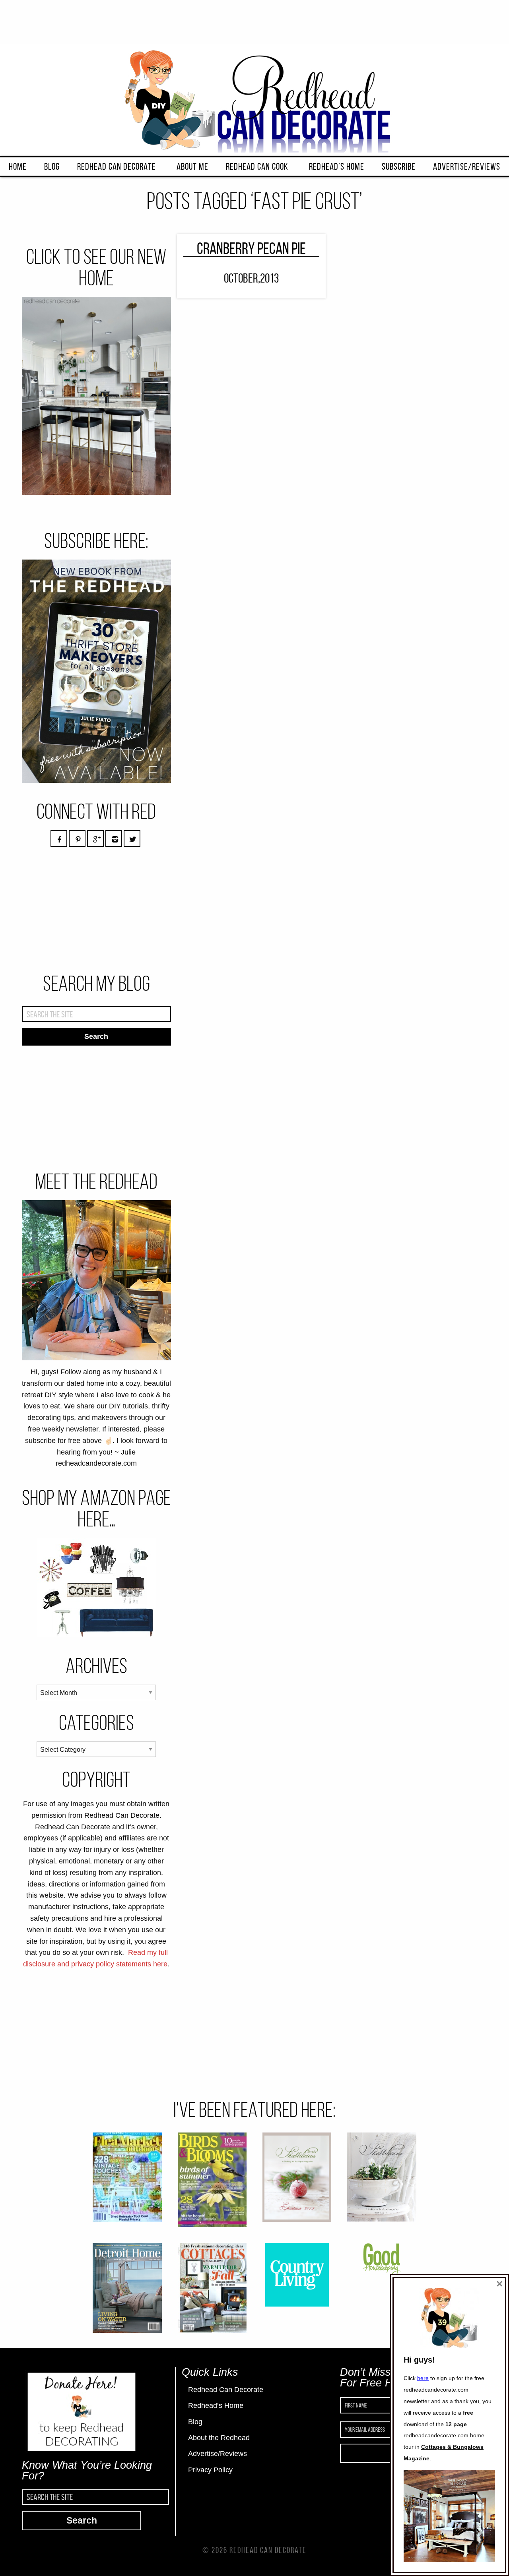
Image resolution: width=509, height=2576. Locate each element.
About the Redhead (219, 2438)
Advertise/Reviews (467, 167)
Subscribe (399, 167)
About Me (192, 167)
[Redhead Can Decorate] (254, 99)
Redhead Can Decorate (117, 167)
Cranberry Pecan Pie (251, 248)
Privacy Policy (210, 2470)
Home (18, 167)
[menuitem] (18, 167)
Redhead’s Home (337, 167)
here (423, 2378)
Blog (52, 167)
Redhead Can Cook (257, 167)
